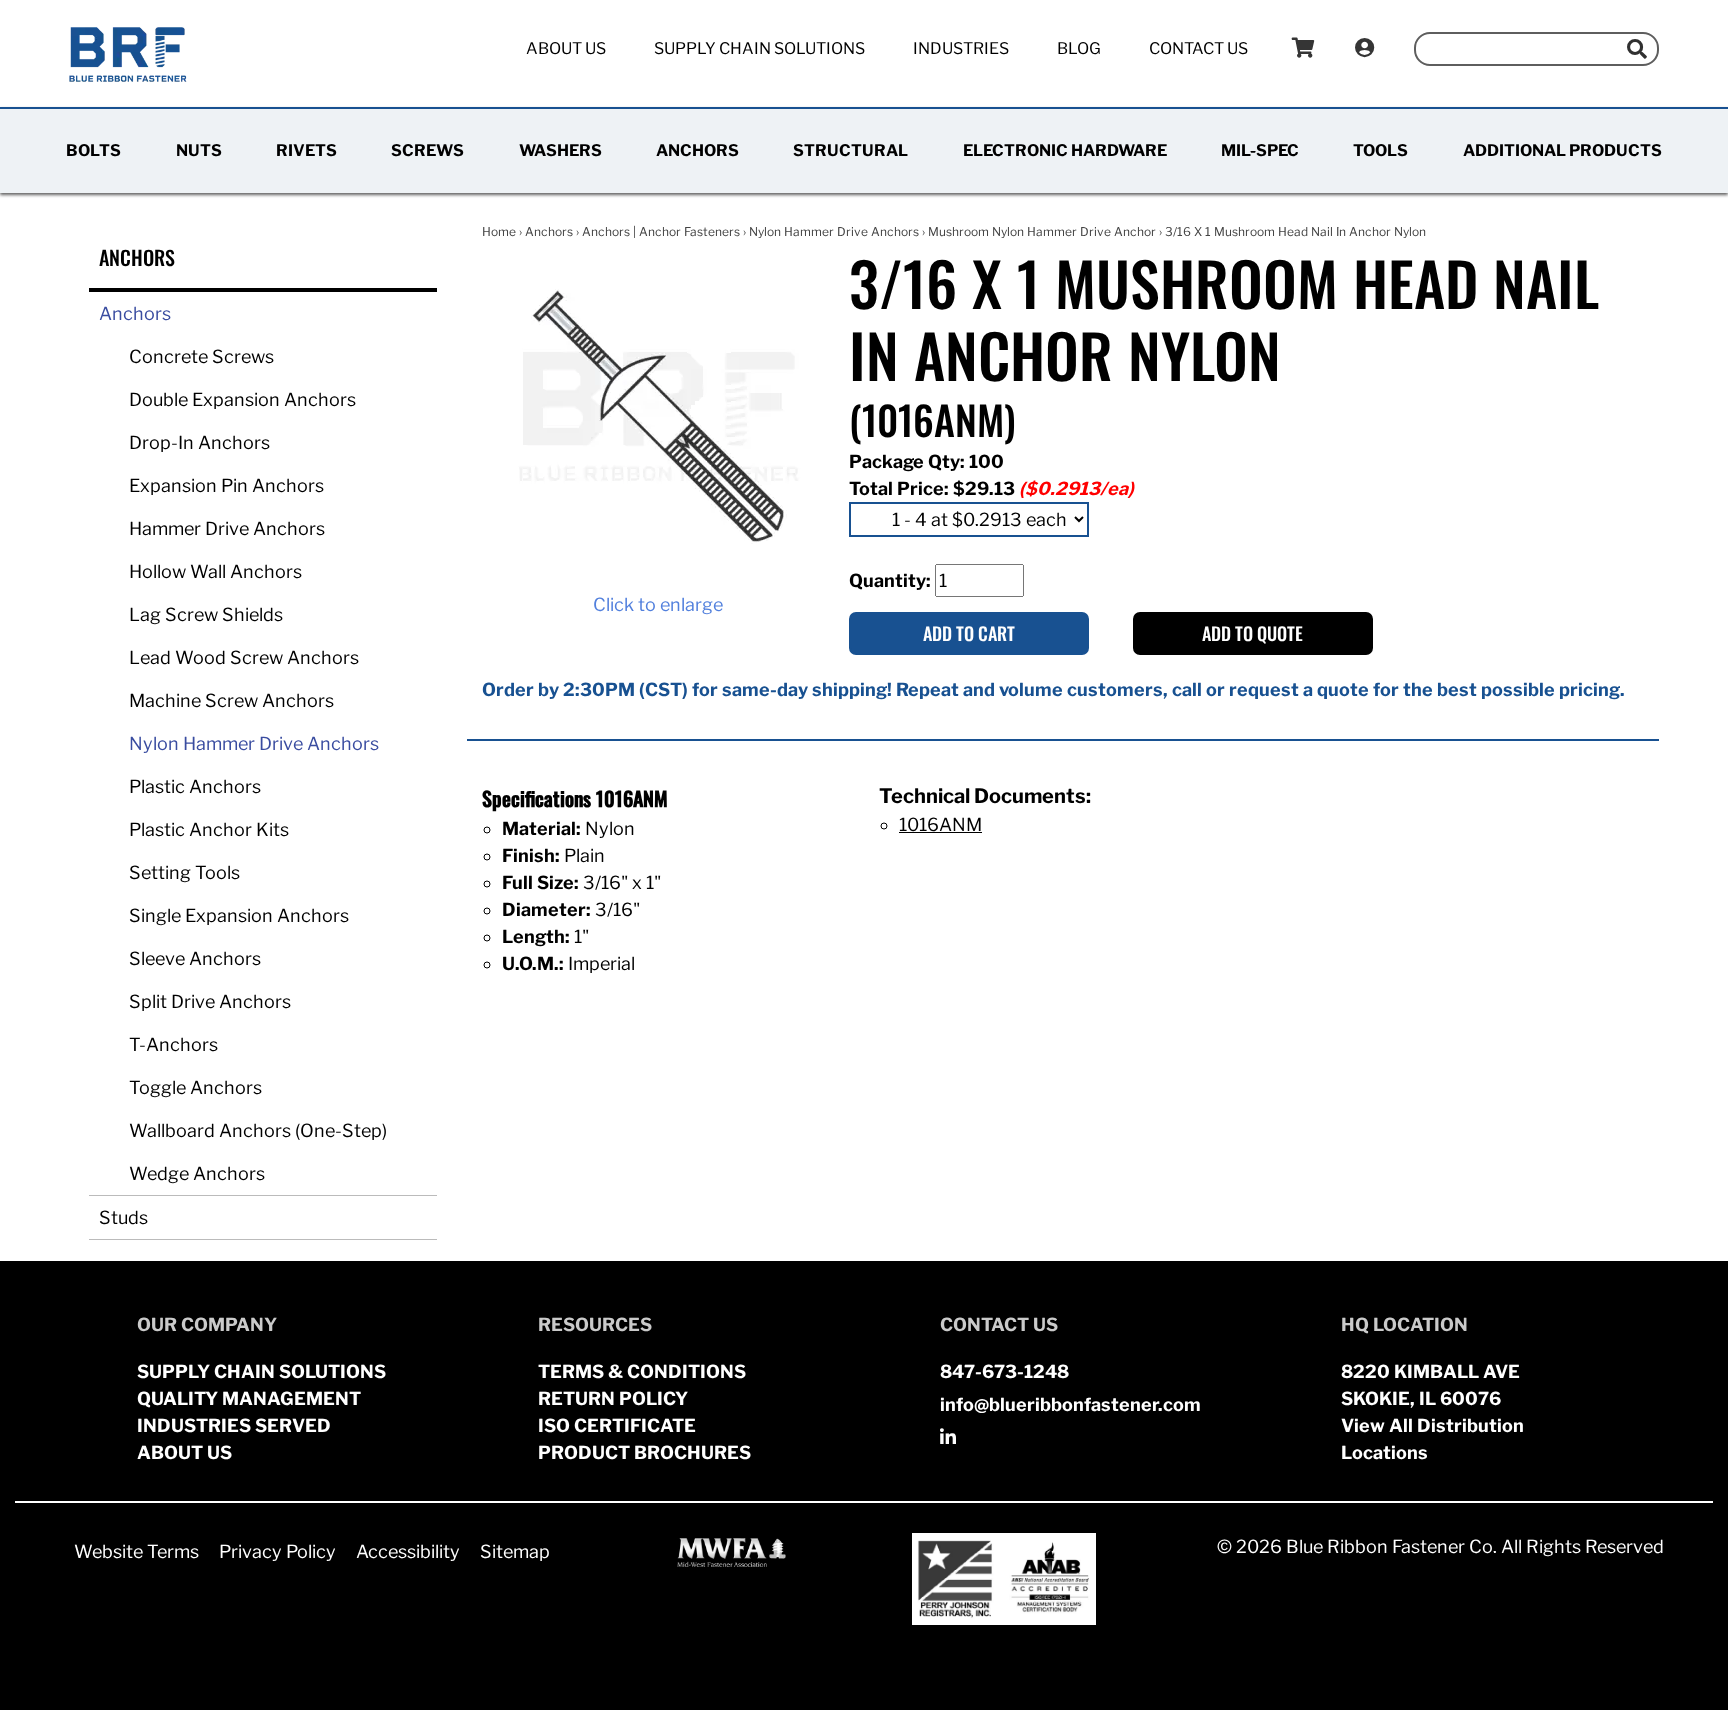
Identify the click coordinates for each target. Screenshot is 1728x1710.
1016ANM (940, 824)
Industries (961, 48)
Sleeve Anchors (195, 958)
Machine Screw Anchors (231, 700)
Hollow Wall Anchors (215, 571)
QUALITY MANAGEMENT (249, 1398)
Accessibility (408, 1551)
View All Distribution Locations (1432, 1439)
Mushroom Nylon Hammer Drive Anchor (1042, 231)
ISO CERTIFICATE (617, 1425)
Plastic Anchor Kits (209, 829)
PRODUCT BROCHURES (644, 1452)
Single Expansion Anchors (239, 915)
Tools (1380, 150)
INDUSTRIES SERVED (234, 1425)
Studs (123, 1217)
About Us (566, 48)
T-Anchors (173, 1044)
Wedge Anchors (197, 1173)
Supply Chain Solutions (759, 48)
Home (499, 231)
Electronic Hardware (1065, 150)
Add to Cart (969, 633)
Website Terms (136, 1551)
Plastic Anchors (195, 786)
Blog (1079, 48)
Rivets (306, 150)
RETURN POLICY (613, 1398)
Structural (850, 150)
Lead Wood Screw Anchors (244, 657)
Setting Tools (184, 872)
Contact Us (1198, 48)
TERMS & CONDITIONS (642, 1371)
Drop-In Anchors (199, 442)
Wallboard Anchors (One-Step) (258, 1130)
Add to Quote (1252, 633)
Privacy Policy (277, 1551)
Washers (560, 150)
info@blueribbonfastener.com (1070, 1404)
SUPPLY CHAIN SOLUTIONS (261, 1371)
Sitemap (515, 1551)
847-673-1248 (1004, 1371)
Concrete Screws (201, 356)
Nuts (199, 150)
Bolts (93, 150)
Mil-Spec (1260, 150)
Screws (427, 150)
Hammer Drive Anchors (227, 528)
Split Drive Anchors (210, 1001)
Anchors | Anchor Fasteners (661, 231)
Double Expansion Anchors (242, 399)
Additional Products (1562, 150)
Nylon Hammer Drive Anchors (254, 743)
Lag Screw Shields (206, 614)
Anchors (697, 150)
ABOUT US (184, 1452)
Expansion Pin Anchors (226, 485)
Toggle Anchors (195, 1087)
